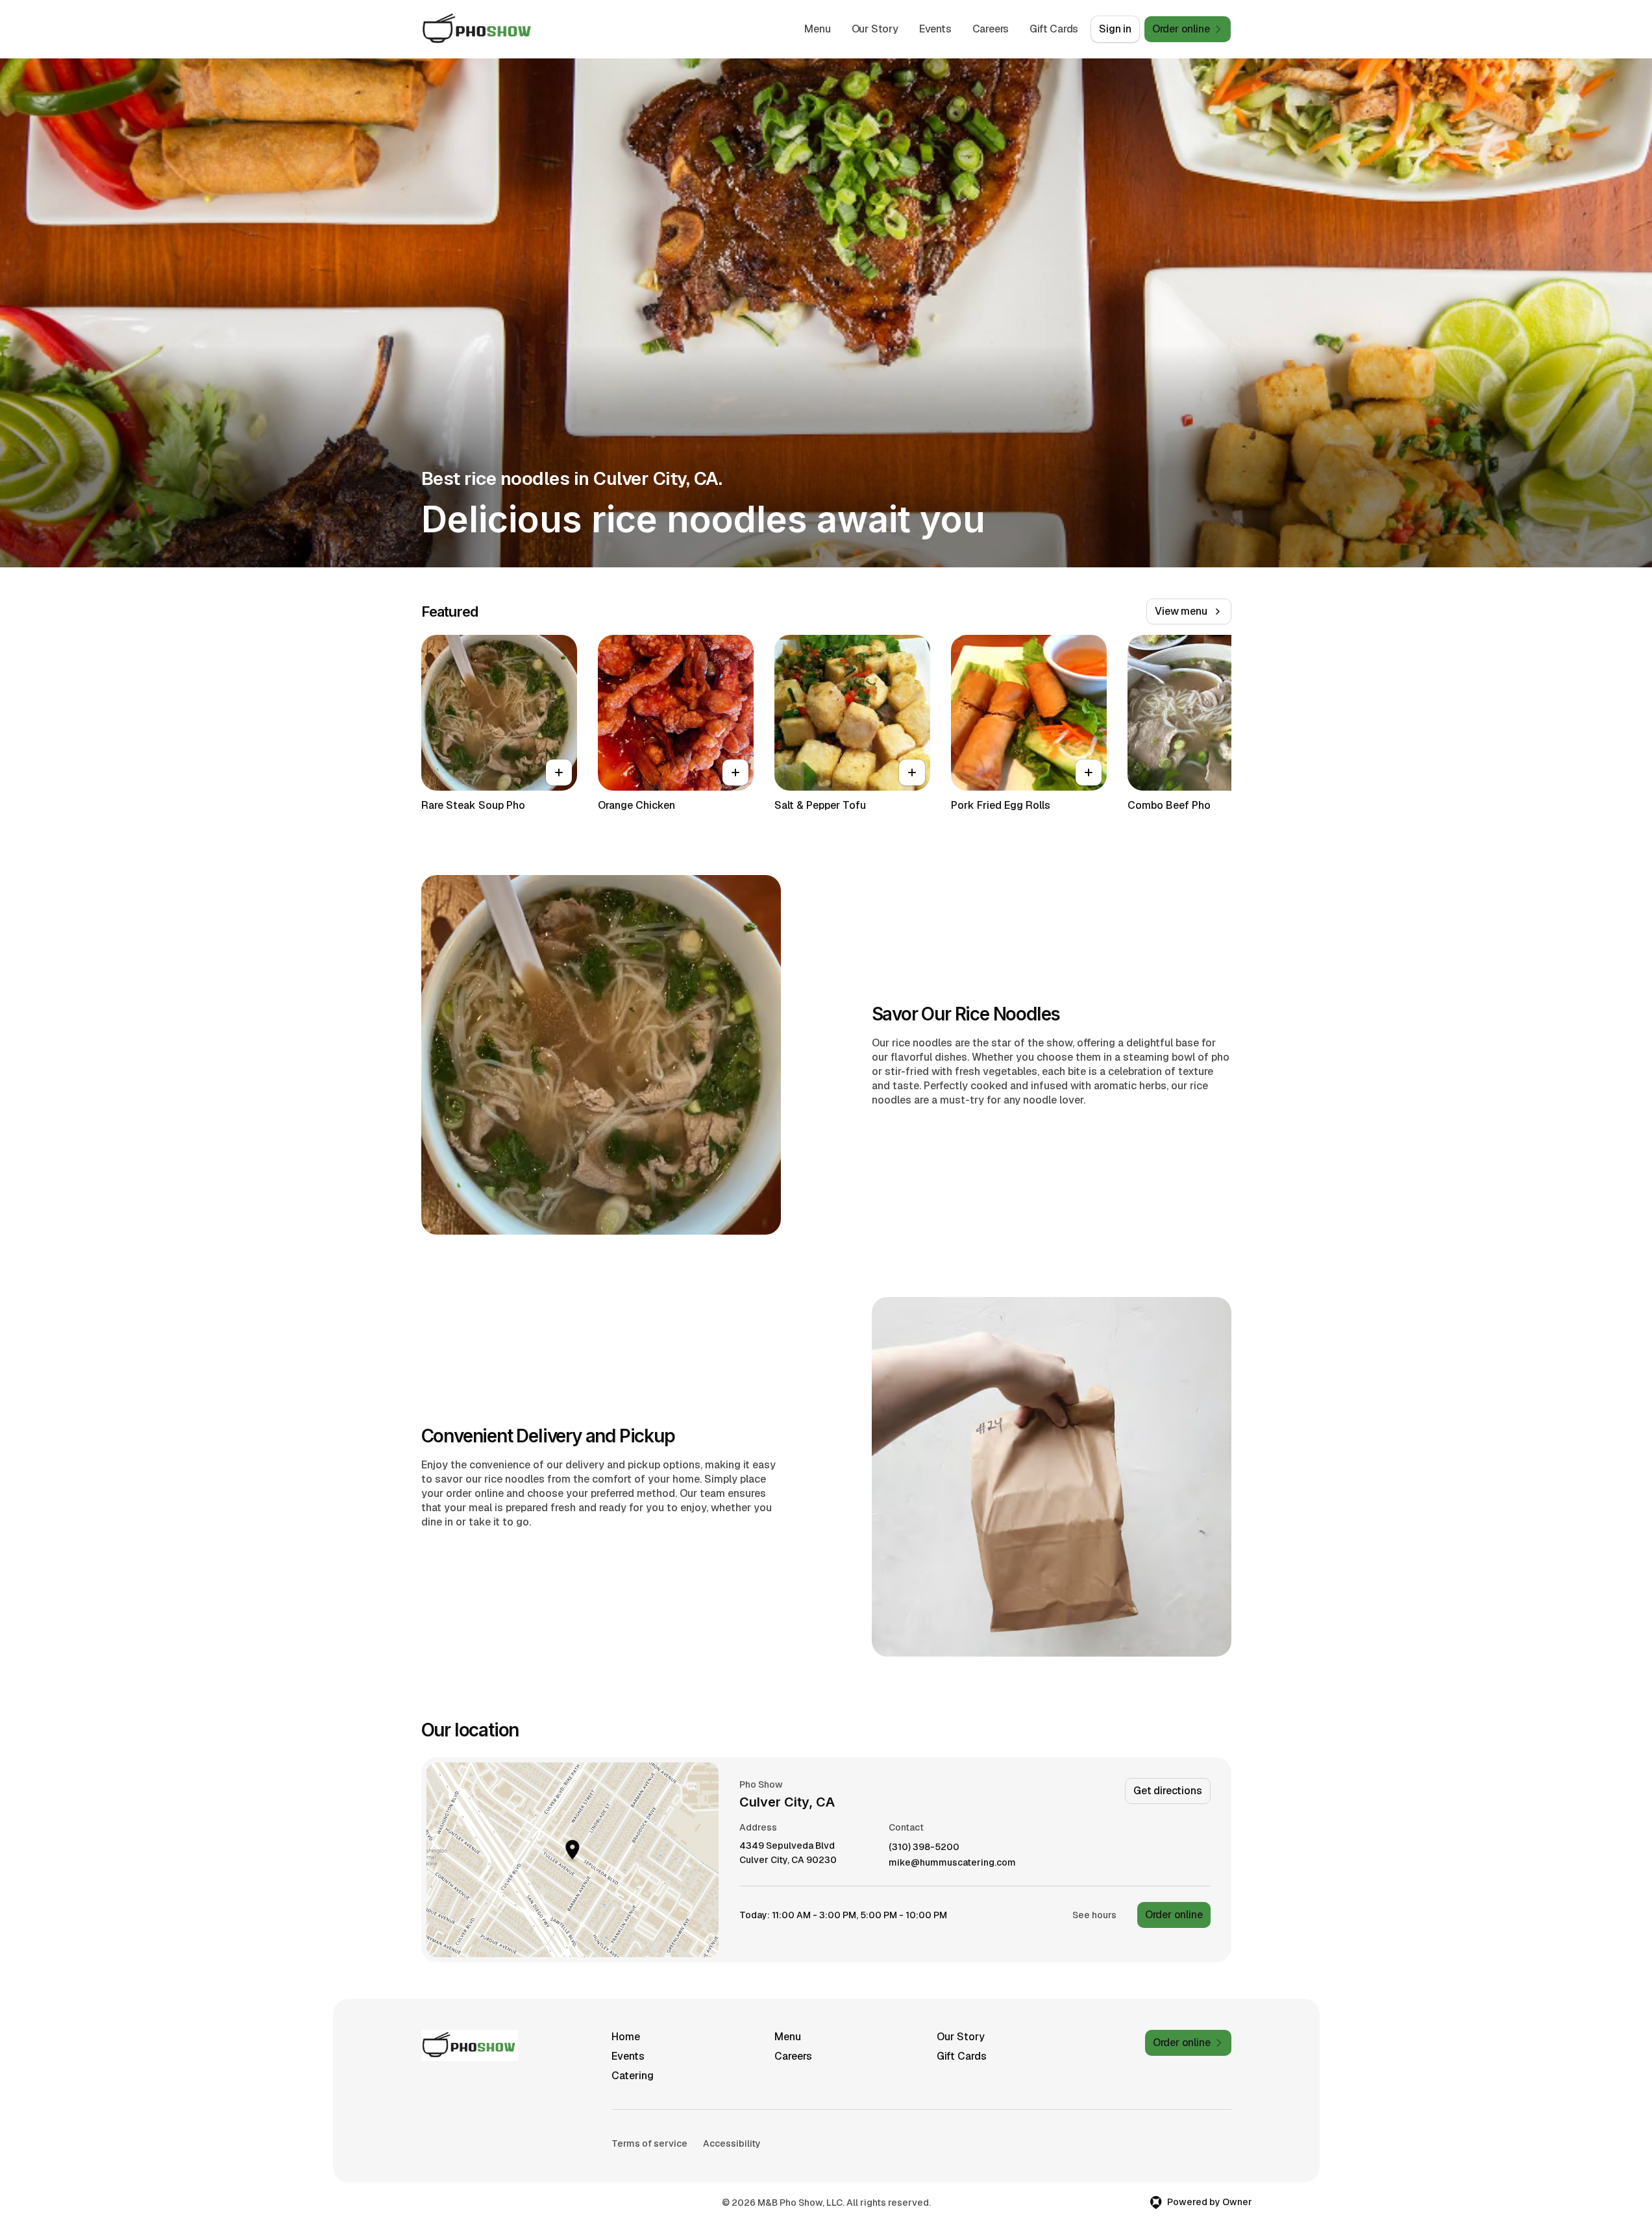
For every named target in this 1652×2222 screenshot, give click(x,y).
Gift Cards (1054, 29)
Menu (817, 29)
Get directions (1167, 1791)
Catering (633, 2076)
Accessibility (732, 2143)
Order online (1174, 1915)
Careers (991, 29)
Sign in (1115, 29)
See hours (1094, 1915)
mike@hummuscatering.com (952, 1863)
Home (626, 2037)
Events (935, 29)
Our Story (875, 29)
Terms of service (649, 2143)
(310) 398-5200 (924, 1847)
